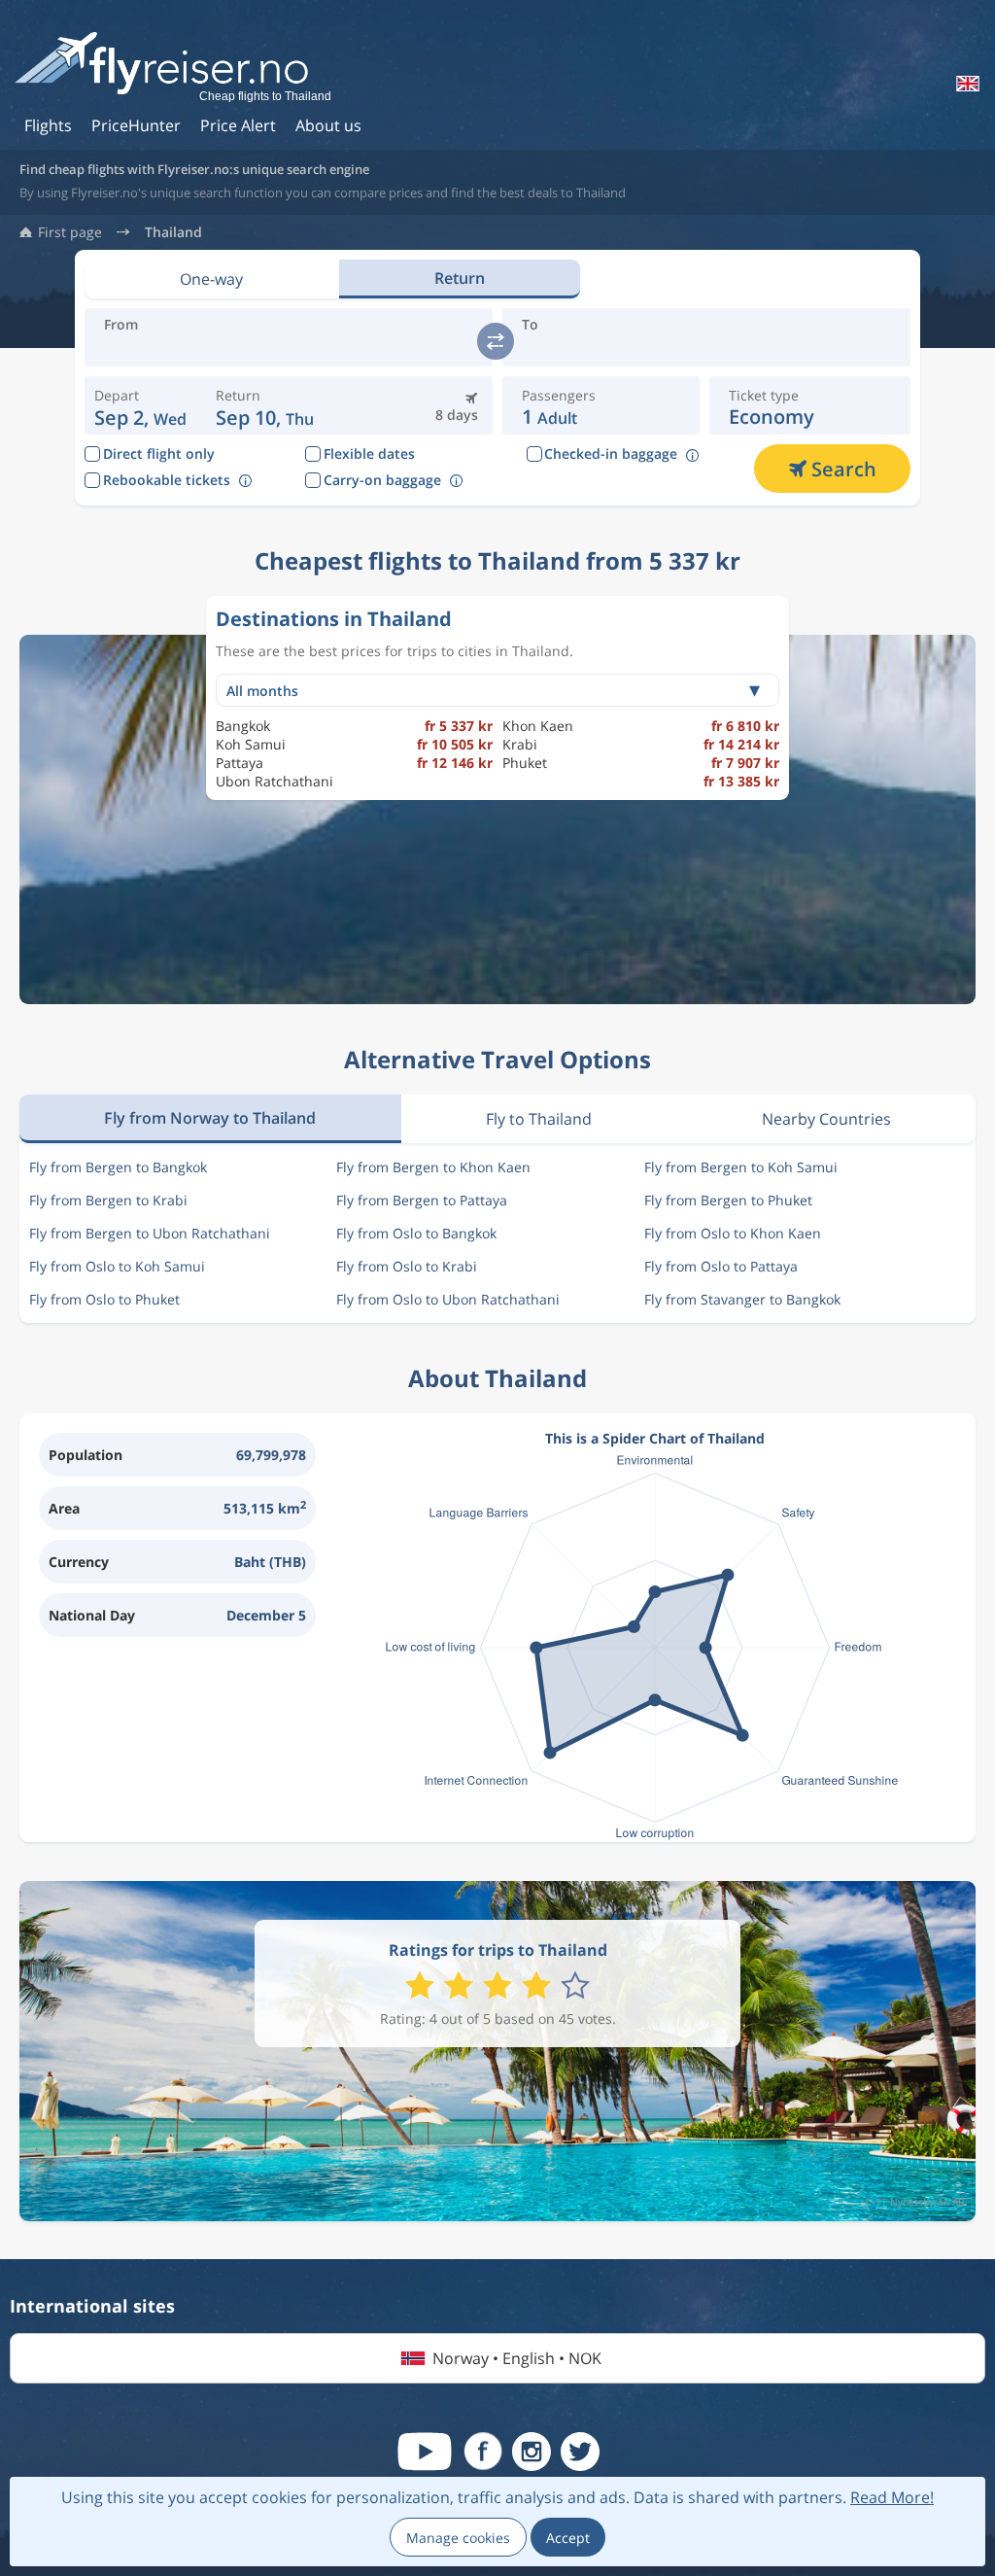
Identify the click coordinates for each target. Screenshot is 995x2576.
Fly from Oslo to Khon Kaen (733, 1233)
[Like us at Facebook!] (483, 2452)
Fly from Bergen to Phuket (728, 1200)
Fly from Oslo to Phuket (104, 1299)
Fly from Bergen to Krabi (108, 1200)
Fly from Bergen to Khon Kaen (433, 1167)
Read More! (892, 2497)
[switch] (496, 341)
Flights (48, 125)
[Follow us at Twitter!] (580, 2452)
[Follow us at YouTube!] (425, 2452)
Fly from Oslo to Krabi (407, 1266)
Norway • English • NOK (517, 2358)
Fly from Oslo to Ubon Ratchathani (448, 1299)
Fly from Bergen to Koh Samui (741, 1167)
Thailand (173, 232)
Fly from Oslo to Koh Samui (117, 1266)
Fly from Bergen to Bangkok (118, 1167)
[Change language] (966, 84)
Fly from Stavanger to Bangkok (742, 1299)
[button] (265, 405)
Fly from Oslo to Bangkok (416, 1233)
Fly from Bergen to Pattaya (422, 1200)
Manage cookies (458, 2538)
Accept (568, 2538)
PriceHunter (136, 125)
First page (70, 232)
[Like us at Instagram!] (532, 2452)
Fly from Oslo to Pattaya (721, 1266)
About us (328, 125)
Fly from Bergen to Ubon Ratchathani (150, 1233)
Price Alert (238, 125)
